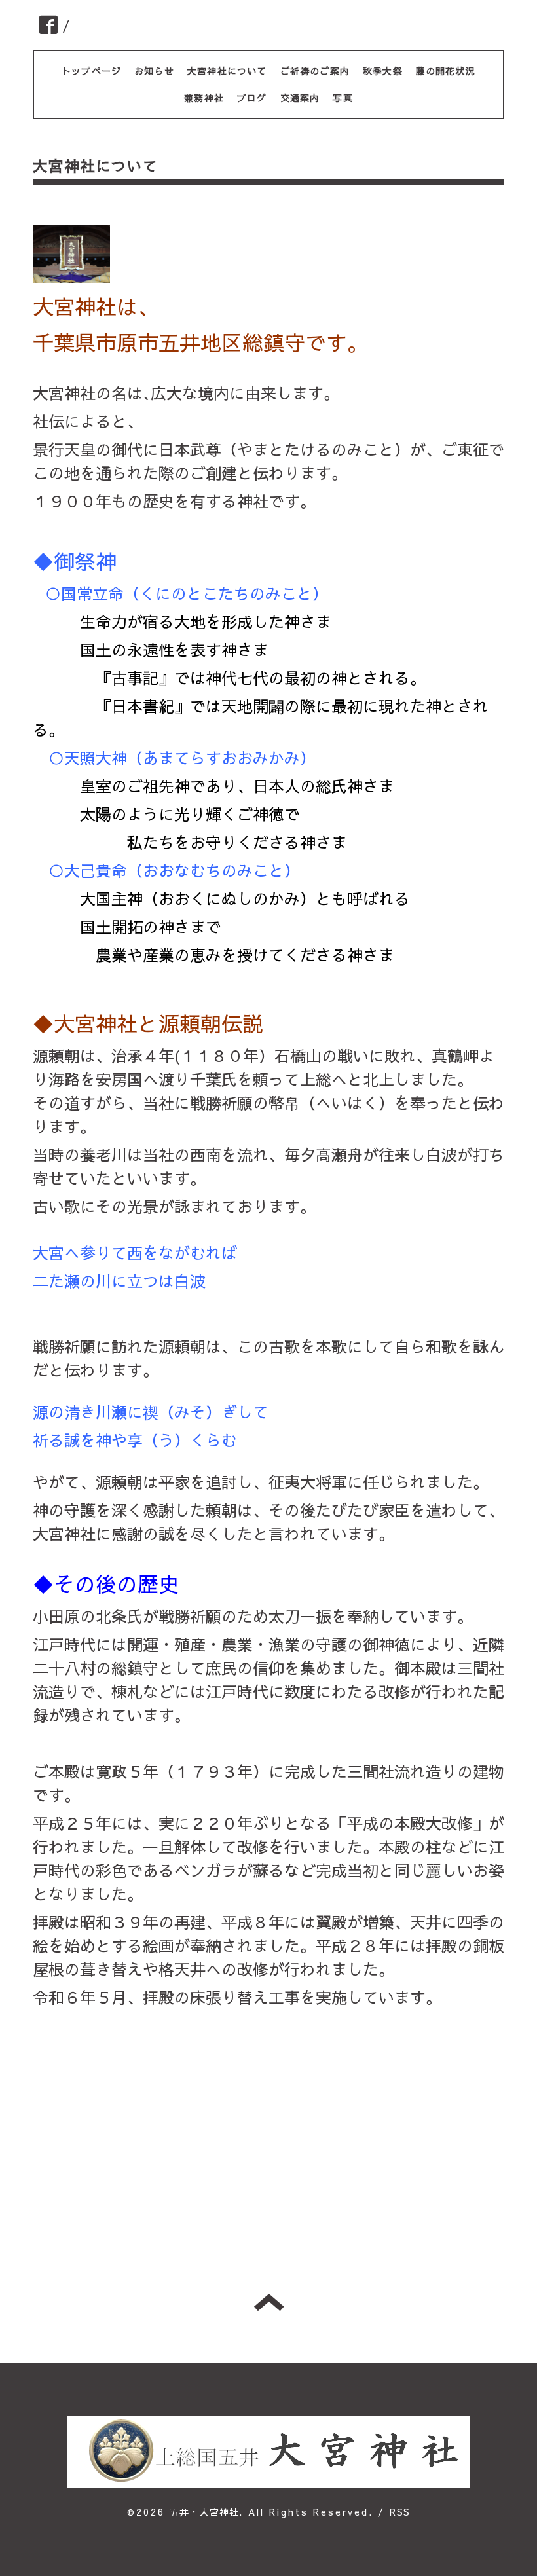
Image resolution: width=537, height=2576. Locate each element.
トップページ (91, 71)
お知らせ (154, 71)
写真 (343, 98)
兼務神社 (204, 98)
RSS (400, 2512)
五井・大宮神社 (204, 2512)
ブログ (252, 98)
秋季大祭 (383, 71)
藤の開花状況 (446, 71)
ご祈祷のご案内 (315, 71)
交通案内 (300, 98)
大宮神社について (227, 71)
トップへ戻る (269, 2302)
